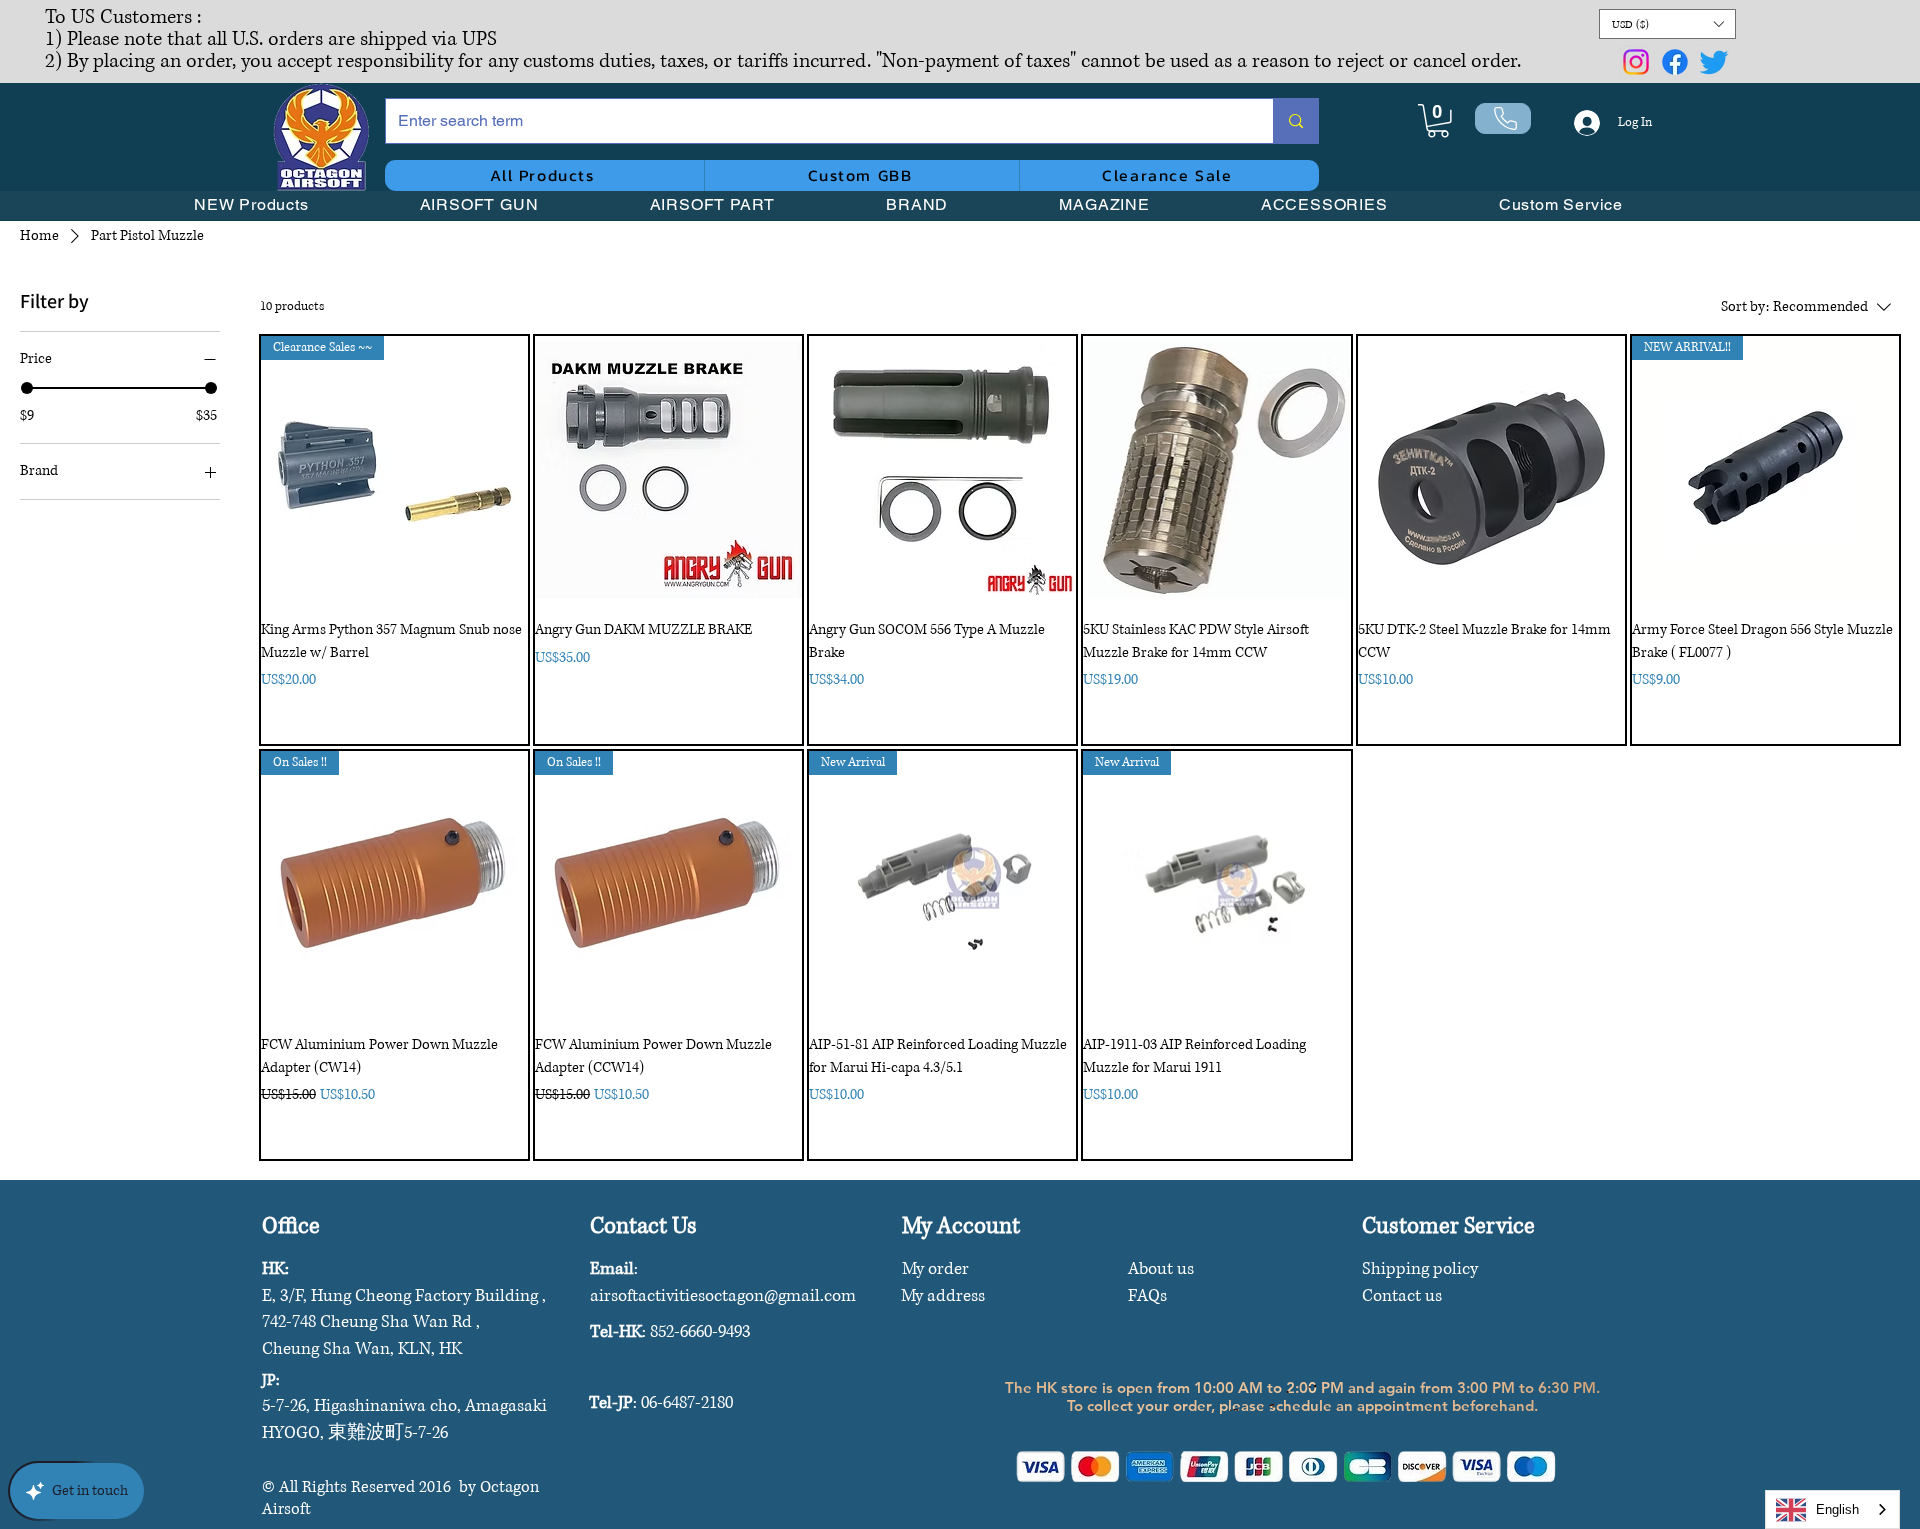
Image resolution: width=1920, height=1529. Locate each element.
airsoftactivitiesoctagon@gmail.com (723, 1295)
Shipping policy (1420, 1268)
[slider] (27, 388)
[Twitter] (1714, 62)
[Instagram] (1636, 62)
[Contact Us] (1503, 118)
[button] (1667, 24)
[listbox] (1667, 24)
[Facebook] (1675, 62)
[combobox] (1832, 1509)
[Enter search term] (1295, 121)
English (1837, 1509)
